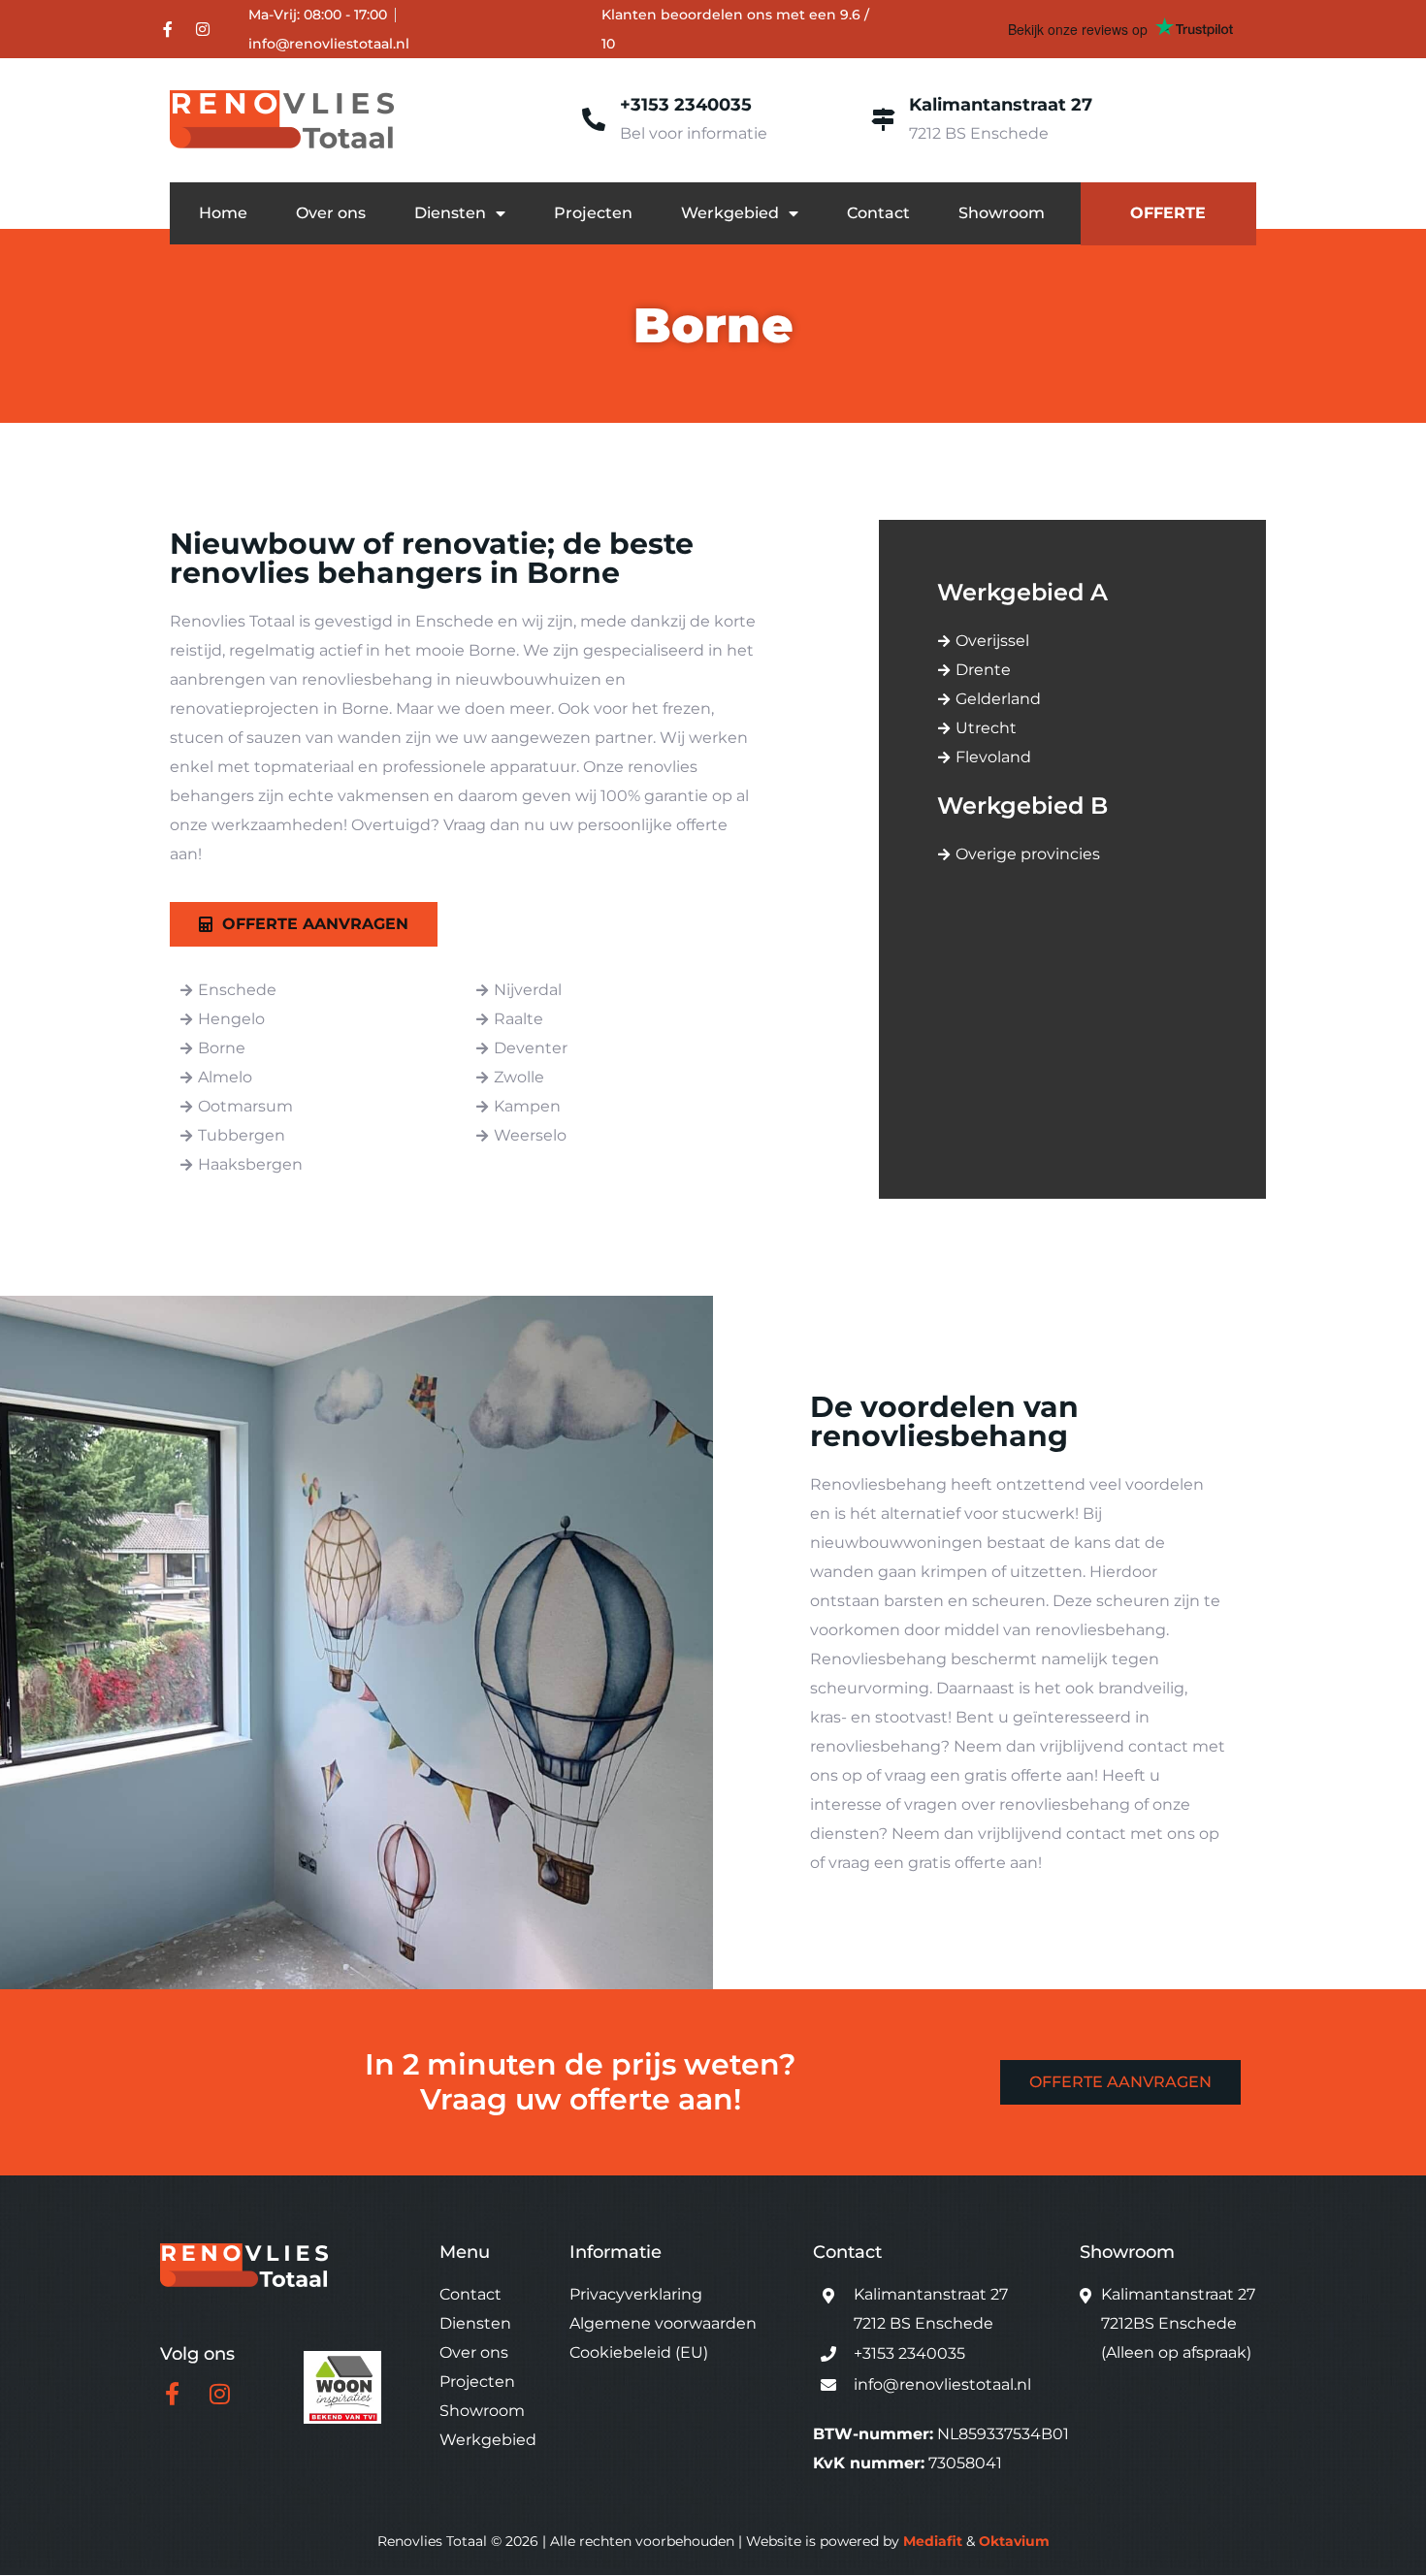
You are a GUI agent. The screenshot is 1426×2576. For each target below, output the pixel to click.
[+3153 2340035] (594, 119)
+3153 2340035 (686, 105)
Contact (878, 213)
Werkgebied (730, 213)
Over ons (331, 213)
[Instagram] (203, 29)
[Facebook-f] (168, 29)
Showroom (1002, 213)
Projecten (593, 213)
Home (223, 213)
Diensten (450, 213)
